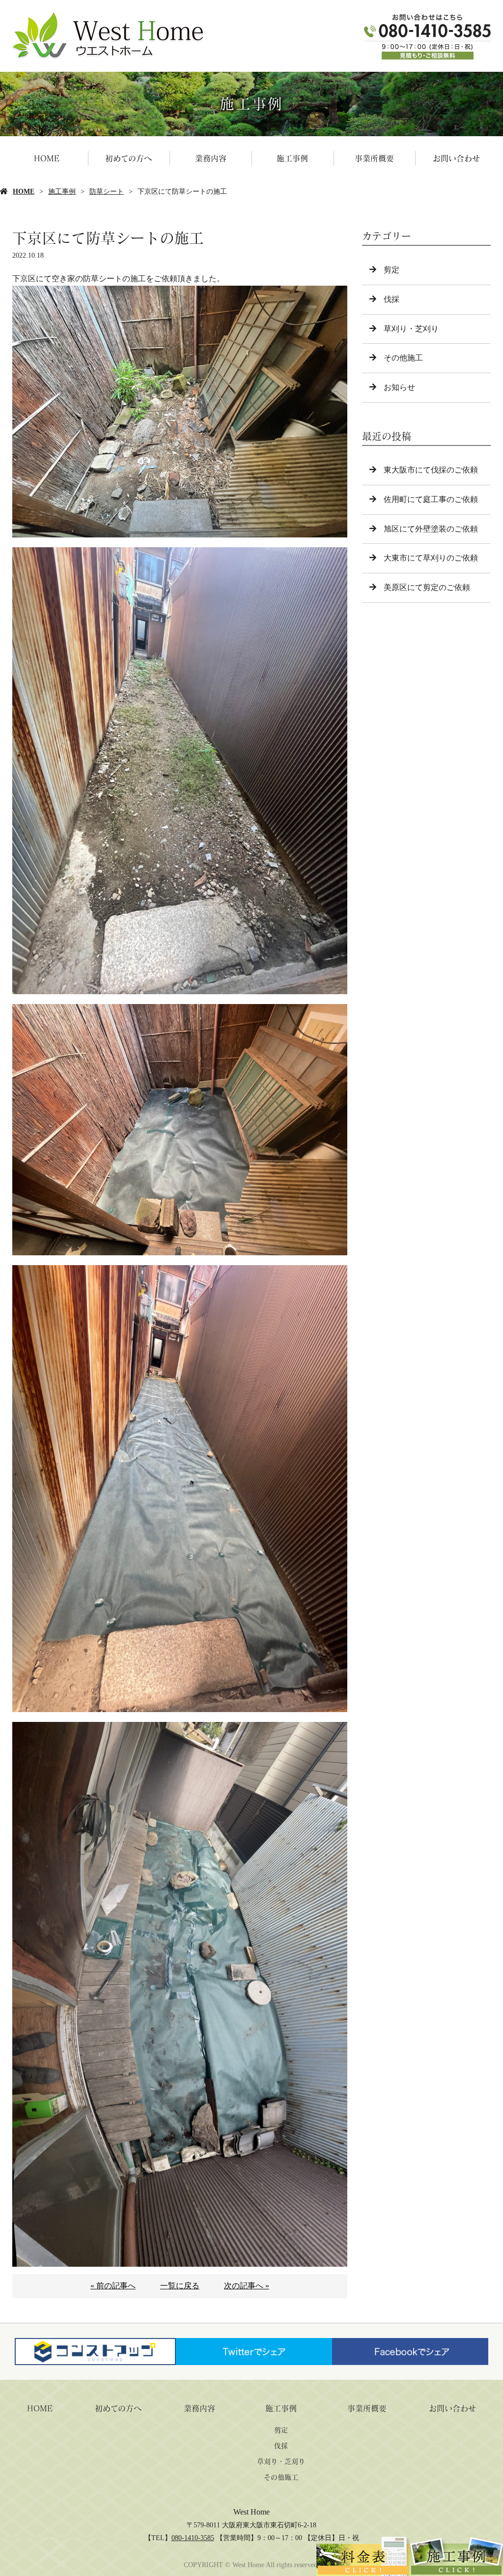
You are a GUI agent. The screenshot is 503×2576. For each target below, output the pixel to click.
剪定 (391, 270)
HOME (47, 158)
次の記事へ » (247, 2286)
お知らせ (399, 387)
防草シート (107, 192)
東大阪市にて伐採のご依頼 (431, 470)
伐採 (391, 299)
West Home (251, 2512)
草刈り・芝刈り (411, 329)
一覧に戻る (180, 2286)
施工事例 (292, 158)
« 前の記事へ (113, 2286)
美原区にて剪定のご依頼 (427, 587)
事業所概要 (374, 158)
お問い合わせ (456, 158)
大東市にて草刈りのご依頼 (431, 558)
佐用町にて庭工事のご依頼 (431, 499)
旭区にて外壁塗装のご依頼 (431, 529)
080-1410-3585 (193, 2538)
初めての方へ (128, 158)
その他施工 (403, 358)
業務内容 (211, 158)
